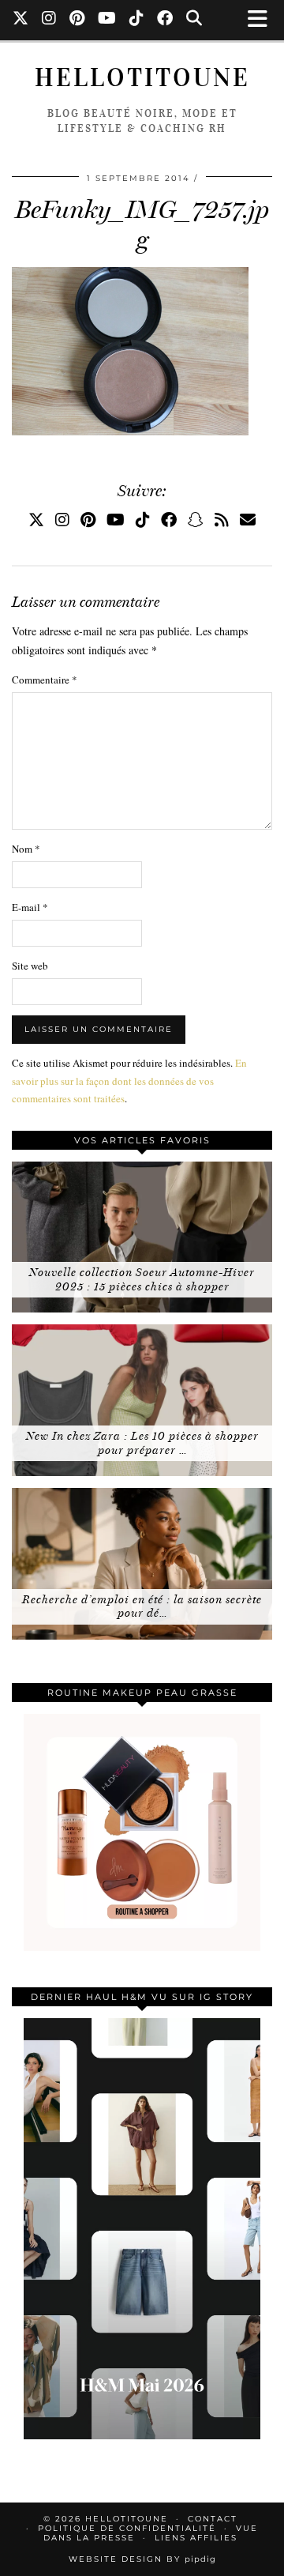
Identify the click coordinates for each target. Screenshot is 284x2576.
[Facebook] (165, 20)
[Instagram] (49, 20)
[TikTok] (137, 20)
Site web (30, 966)
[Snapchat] (196, 520)
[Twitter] (21, 20)
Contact (213, 2519)
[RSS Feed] (222, 520)
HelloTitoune (142, 78)
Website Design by (142, 2559)
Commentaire (45, 680)
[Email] (248, 520)
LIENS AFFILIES (196, 2538)
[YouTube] (107, 20)
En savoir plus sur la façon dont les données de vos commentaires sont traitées (129, 1080)
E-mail (30, 907)
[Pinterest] (77, 20)
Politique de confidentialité (127, 2528)
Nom (26, 849)
